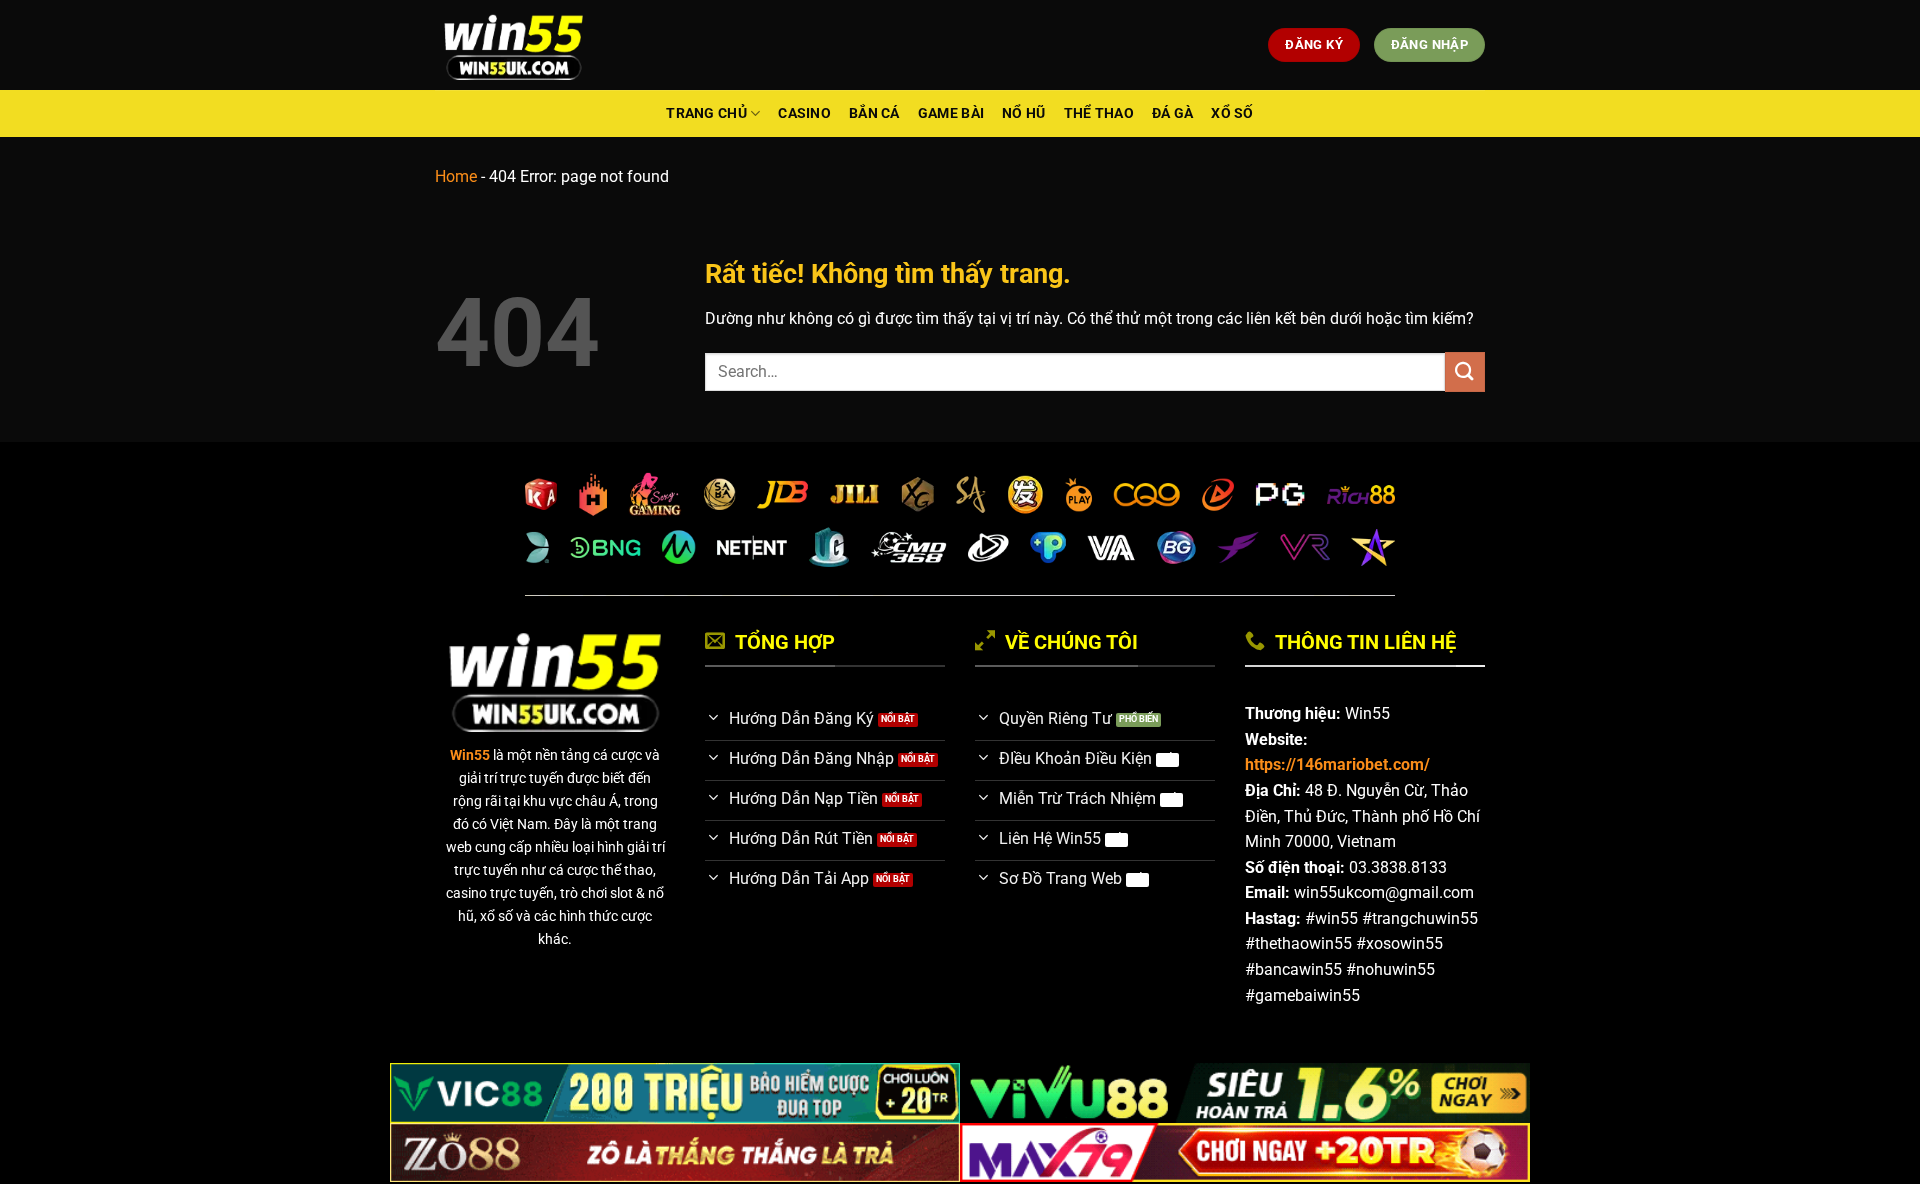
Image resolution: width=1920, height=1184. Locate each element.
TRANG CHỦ (706, 113)
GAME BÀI (951, 113)
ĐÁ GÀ (1172, 113)
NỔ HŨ (1023, 113)
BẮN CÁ (874, 113)
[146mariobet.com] (513, 45)
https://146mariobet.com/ (1337, 764)
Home (456, 176)
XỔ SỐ (1232, 113)
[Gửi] (1465, 371)
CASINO (804, 113)
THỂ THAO (1099, 113)
